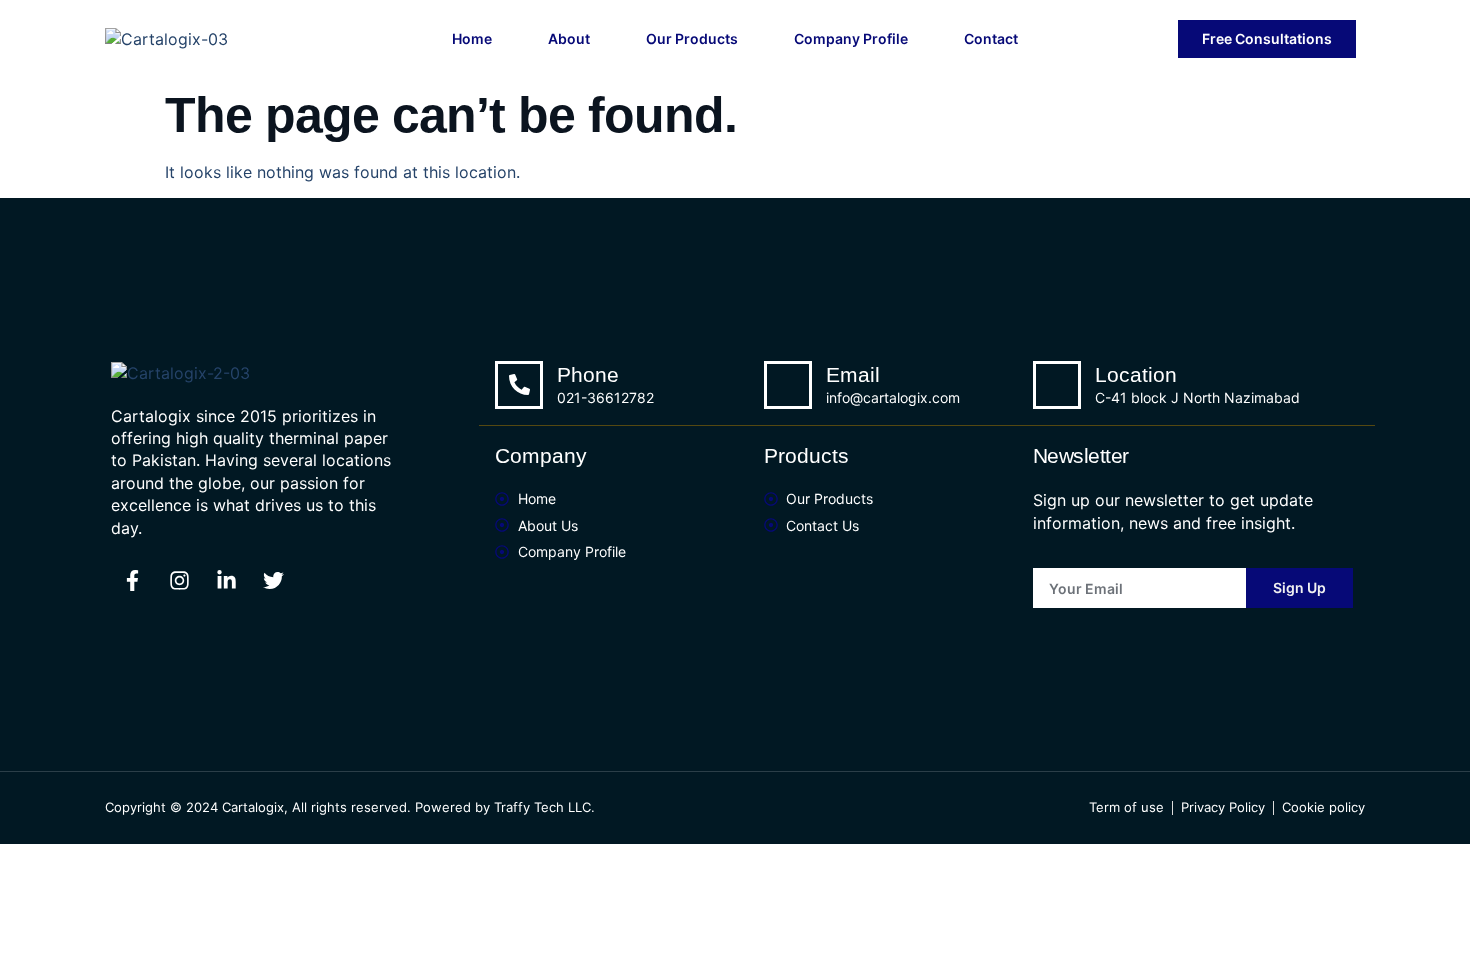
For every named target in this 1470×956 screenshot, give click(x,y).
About (569, 38)
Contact (991, 38)
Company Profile (851, 38)
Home (472, 38)
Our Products (692, 38)
